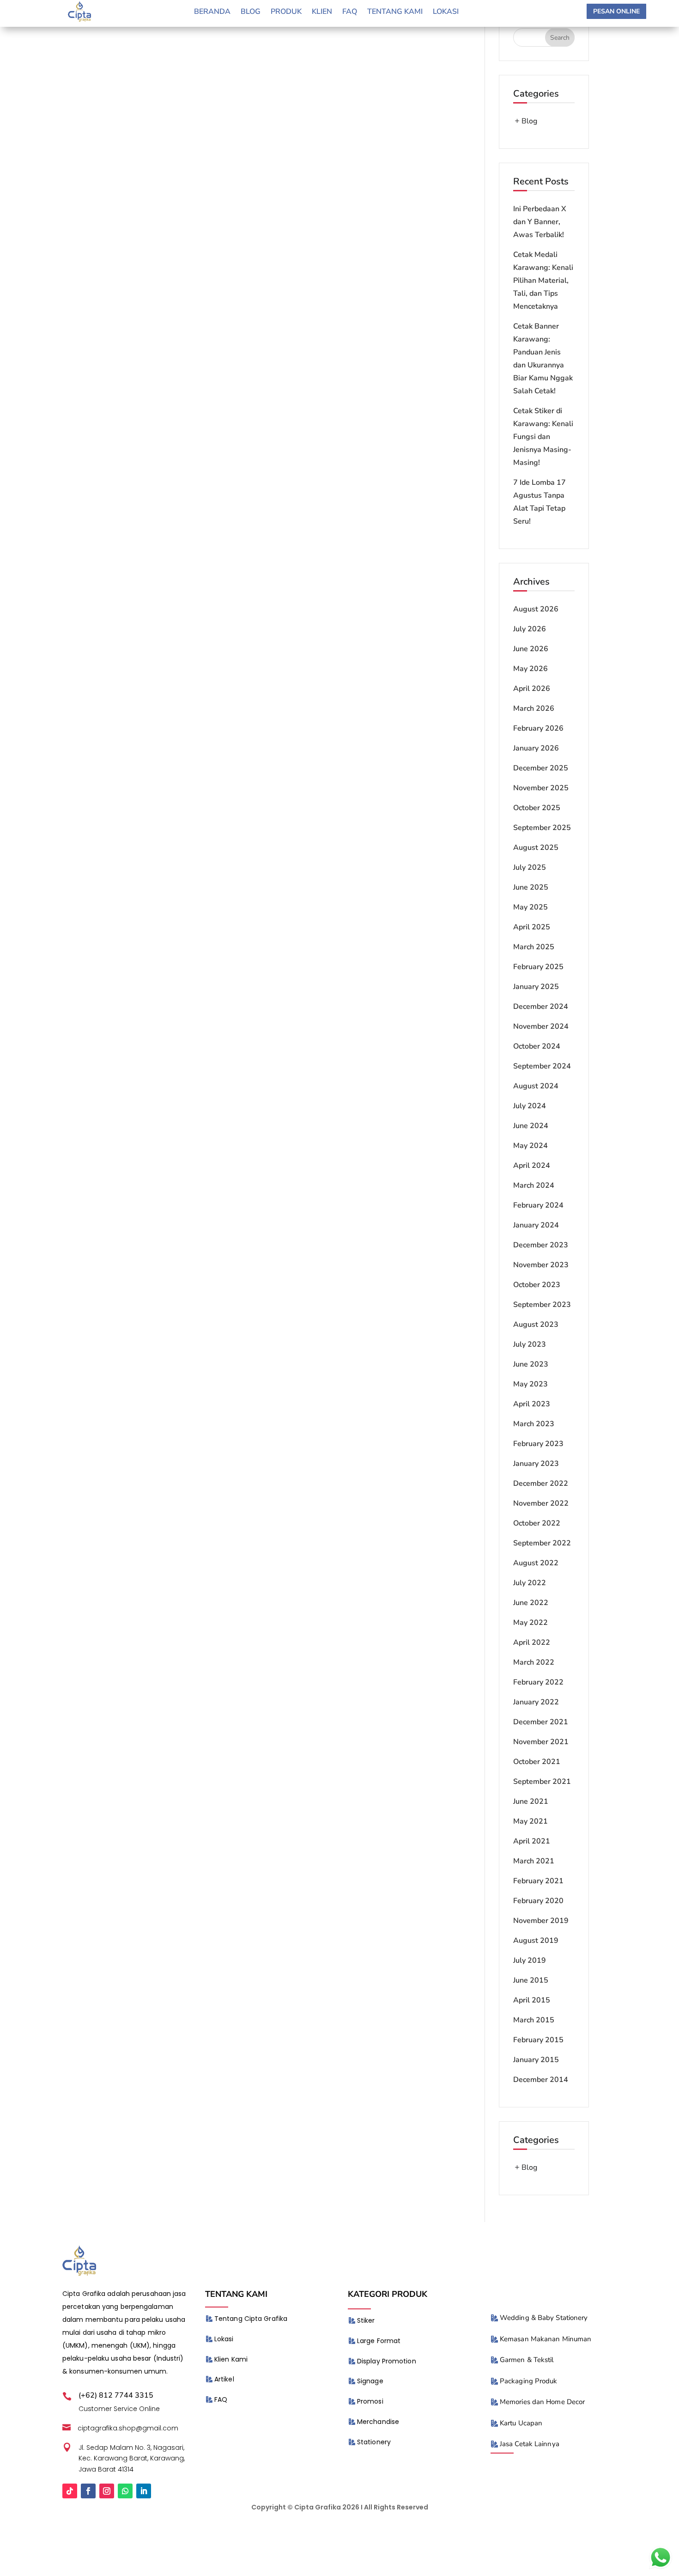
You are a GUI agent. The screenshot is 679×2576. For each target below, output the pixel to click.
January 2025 (536, 987)
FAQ (221, 2399)
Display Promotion (387, 2361)
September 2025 (542, 828)
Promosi (370, 2401)
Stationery (374, 2442)
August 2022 (536, 1563)
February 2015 (538, 2040)
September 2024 (542, 1066)
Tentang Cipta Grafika (251, 2319)
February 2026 (538, 728)
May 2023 (530, 1384)
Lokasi (446, 12)
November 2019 (541, 1921)
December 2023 (541, 1245)
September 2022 (542, 1543)
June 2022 (531, 1603)
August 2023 (536, 1325)
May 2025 (530, 907)
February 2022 (538, 1682)
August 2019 (536, 1941)
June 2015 (531, 1980)
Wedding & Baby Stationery (544, 2318)
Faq (350, 12)
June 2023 (531, 1364)
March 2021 (534, 1861)
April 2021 (532, 1841)
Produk (286, 12)
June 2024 (531, 1126)
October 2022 (537, 1523)
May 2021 (530, 1821)
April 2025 (532, 927)
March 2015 (534, 2020)
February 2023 (538, 1444)
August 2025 (536, 848)
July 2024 (530, 1106)
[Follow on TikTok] (70, 2491)
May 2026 (530, 669)
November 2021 (541, 1742)
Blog (251, 12)
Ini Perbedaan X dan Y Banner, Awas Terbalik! (540, 222)
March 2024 (534, 1185)
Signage (370, 2381)
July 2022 (530, 1583)
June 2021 (531, 1801)
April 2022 (532, 1642)
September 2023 (542, 1305)
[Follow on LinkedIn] (144, 2491)
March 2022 (534, 1662)
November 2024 (541, 1026)
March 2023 (534, 1424)
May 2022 (530, 1623)
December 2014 (541, 2080)
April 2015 (532, 2000)
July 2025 (530, 867)
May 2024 (530, 1146)
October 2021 (537, 1762)
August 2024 (536, 1086)
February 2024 (538, 1205)
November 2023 (541, 1265)
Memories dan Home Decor (542, 2402)
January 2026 (536, 748)
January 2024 (536, 1225)
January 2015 (536, 2060)
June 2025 (531, 887)
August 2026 (536, 609)
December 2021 (541, 1722)
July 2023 (530, 1344)
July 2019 (530, 1960)
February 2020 (538, 1901)
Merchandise (378, 2422)
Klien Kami (231, 2359)
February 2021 (538, 1881)
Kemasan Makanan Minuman (546, 2339)
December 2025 (541, 768)
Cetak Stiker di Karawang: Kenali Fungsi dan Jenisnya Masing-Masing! (543, 437)
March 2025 (534, 947)
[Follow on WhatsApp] (125, 2491)
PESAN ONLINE (616, 11)
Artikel (224, 2379)
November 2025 (541, 788)
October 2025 (537, 808)
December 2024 (541, 1007)
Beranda (212, 12)
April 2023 (532, 1404)
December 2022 (541, 1483)
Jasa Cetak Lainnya (530, 2444)
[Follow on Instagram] (107, 2491)
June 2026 (531, 649)
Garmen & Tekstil (527, 2360)
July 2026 (530, 629)
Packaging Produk (529, 2381)
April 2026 (532, 689)
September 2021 (542, 1782)
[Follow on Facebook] (88, 2491)
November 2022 (541, 1503)
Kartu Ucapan (521, 2423)
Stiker (366, 2320)
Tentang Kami (395, 12)
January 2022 (536, 1702)
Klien (322, 12)
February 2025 (538, 967)
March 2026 (534, 708)
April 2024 (532, 1166)
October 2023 (537, 1285)
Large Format (379, 2341)
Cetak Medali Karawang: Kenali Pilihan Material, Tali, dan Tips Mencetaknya (543, 281)
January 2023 (536, 1464)
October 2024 (537, 1046)
